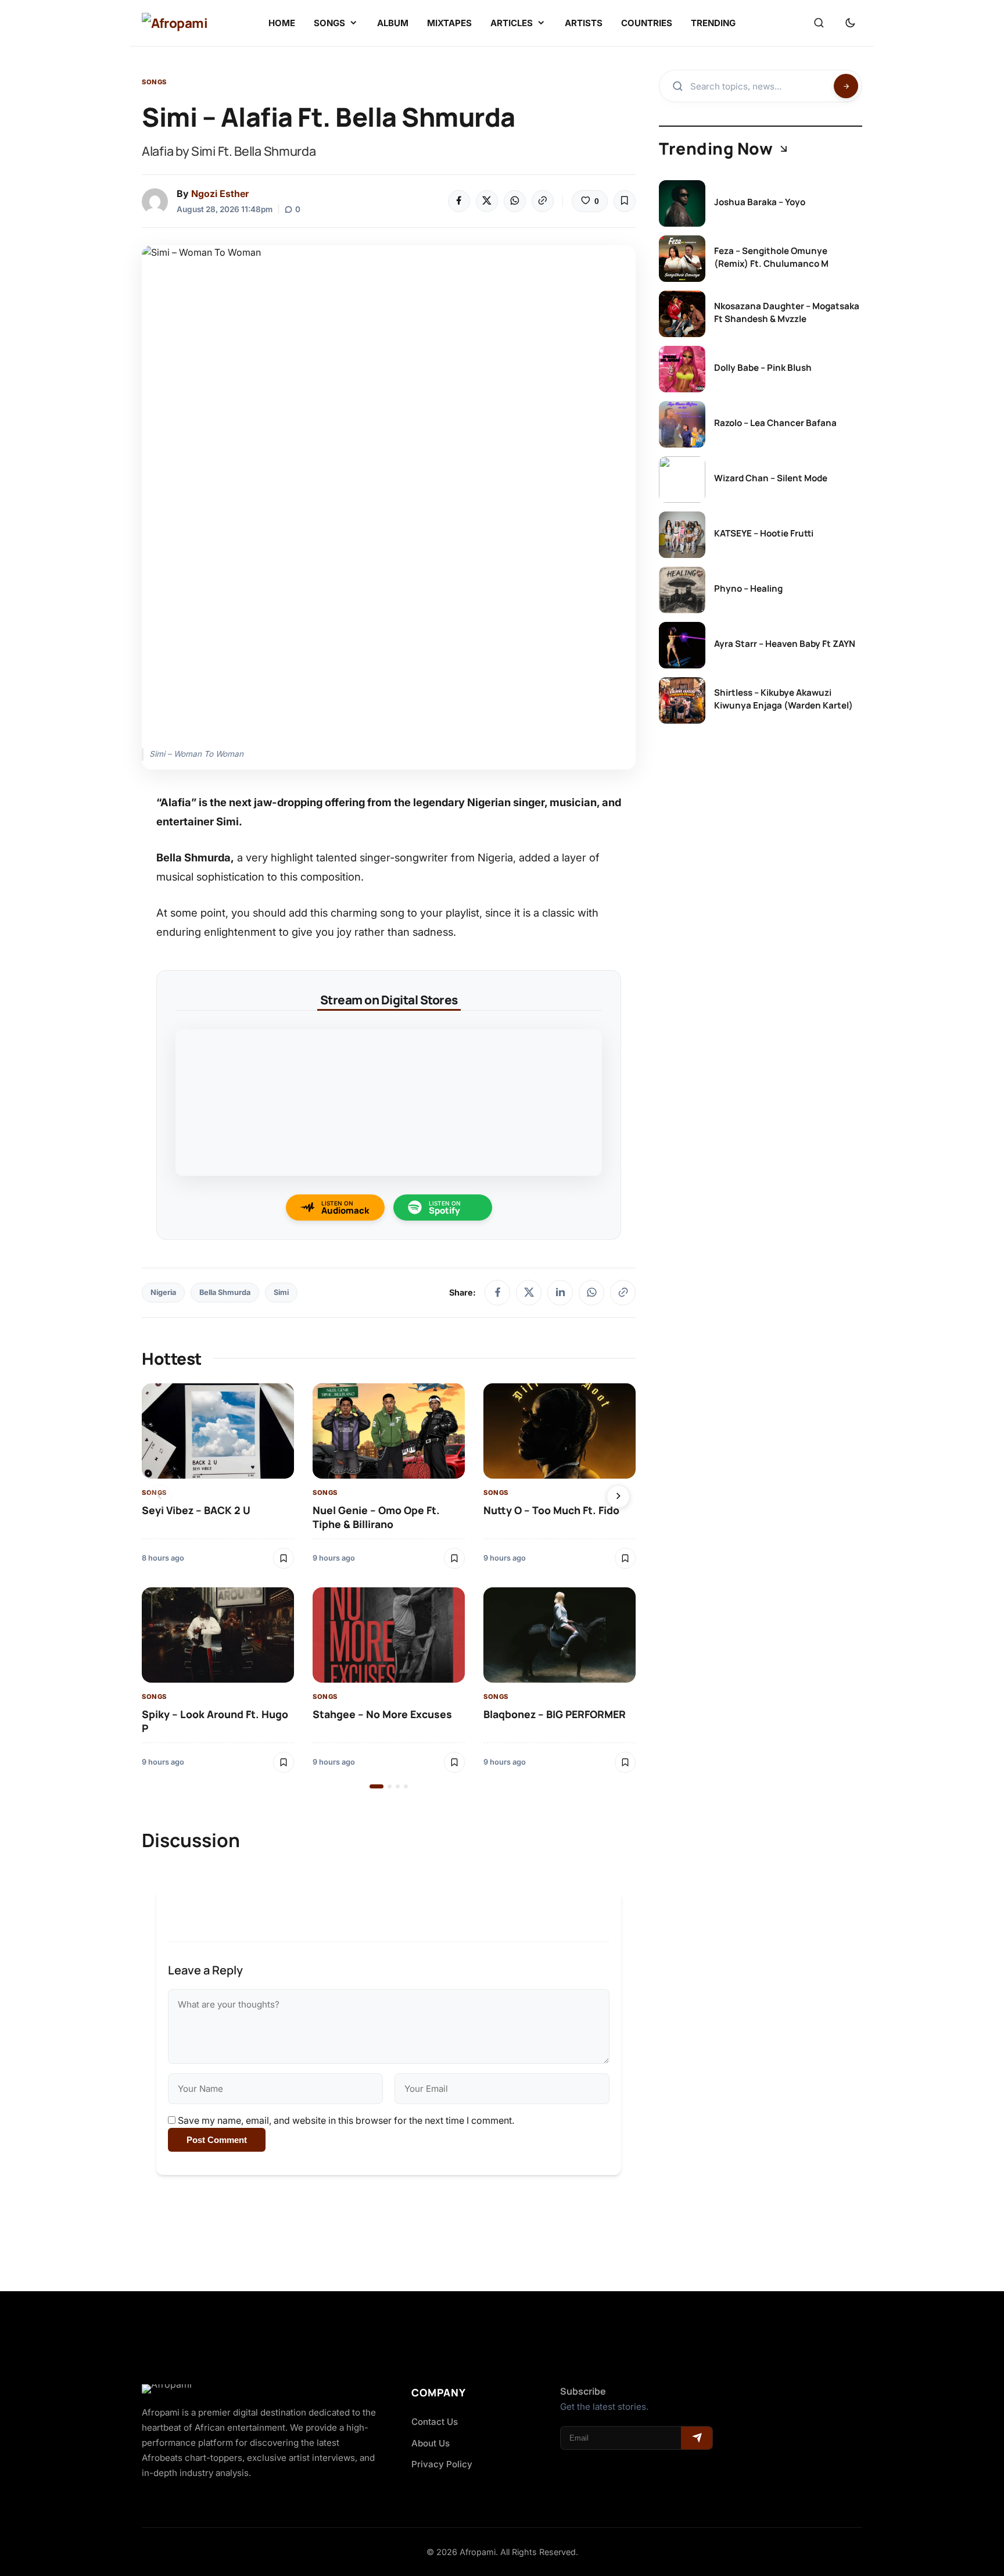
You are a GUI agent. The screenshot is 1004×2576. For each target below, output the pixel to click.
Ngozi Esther (220, 194)
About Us (431, 2443)
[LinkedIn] (560, 1293)
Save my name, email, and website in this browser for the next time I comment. (346, 2120)
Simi (281, 1292)
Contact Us (435, 2422)
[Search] (819, 23)
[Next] (618, 1497)
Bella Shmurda (225, 1292)
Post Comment (217, 2140)
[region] (389, 1586)
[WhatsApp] (515, 201)
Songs (154, 82)
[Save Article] (625, 201)
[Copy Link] (543, 201)
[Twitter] (487, 201)
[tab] (376, 1786)
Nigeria (163, 1292)
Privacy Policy (442, 2464)
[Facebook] (459, 201)
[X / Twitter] (529, 1293)
